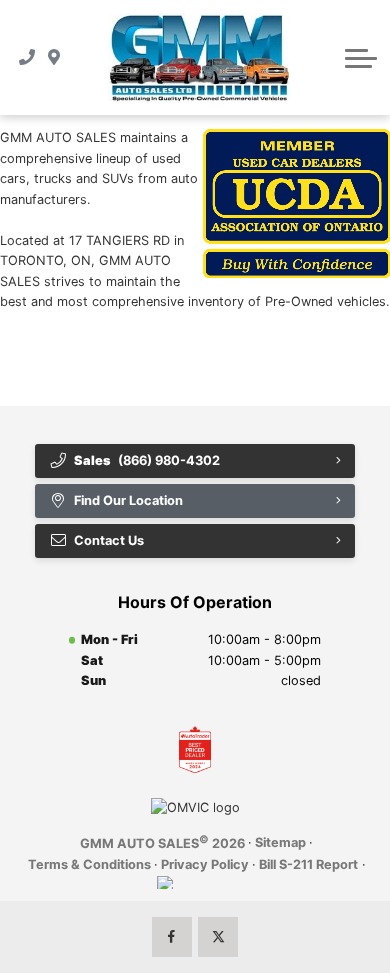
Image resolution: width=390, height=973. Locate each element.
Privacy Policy (205, 864)
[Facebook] (172, 937)
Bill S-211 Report (308, 864)
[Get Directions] (54, 58)
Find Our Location (128, 500)
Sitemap (280, 842)
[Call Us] (27, 58)
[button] (361, 58)
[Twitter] (218, 937)
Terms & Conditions (89, 864)
